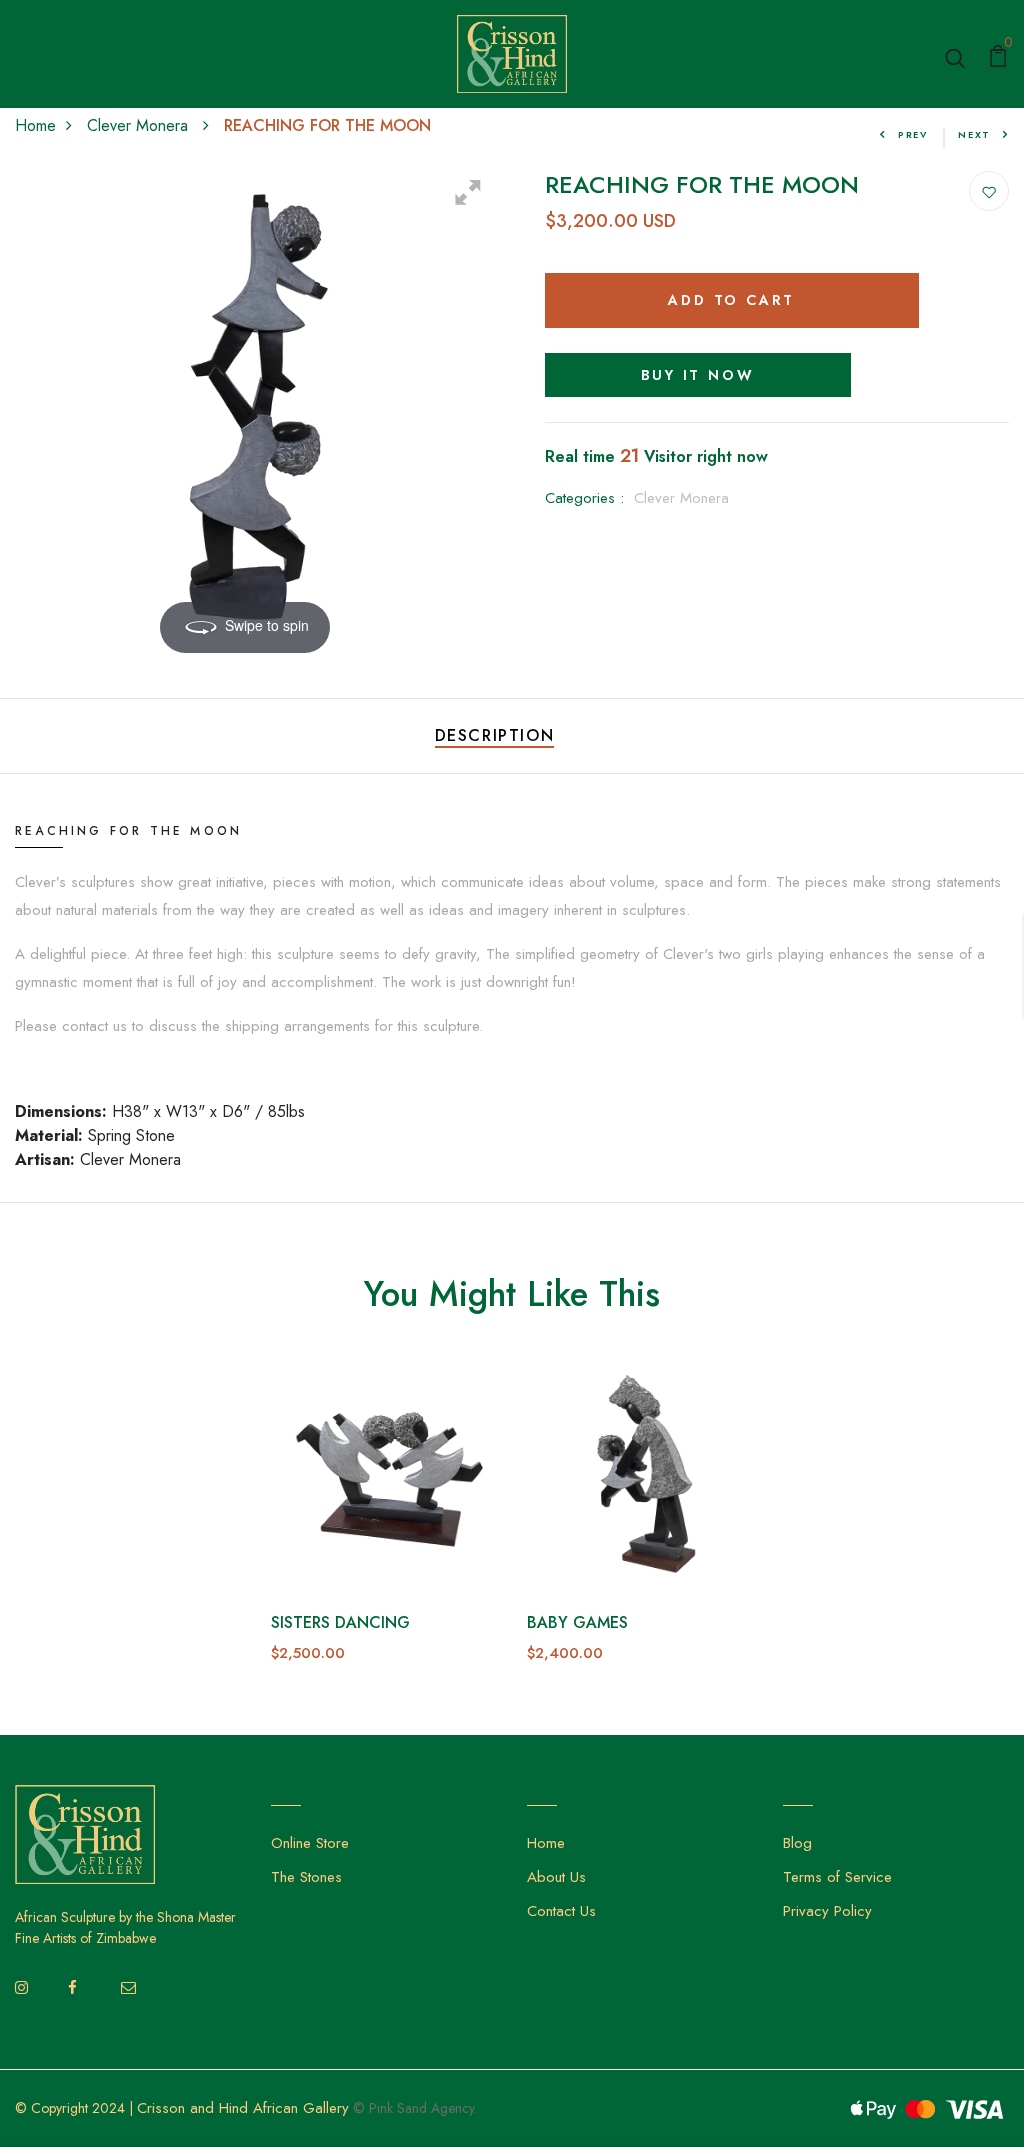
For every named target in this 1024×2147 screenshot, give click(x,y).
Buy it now (698, 375)
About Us (556, 1877)
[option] (384, 1529)
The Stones (306, 1877)
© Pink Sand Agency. (415, 2108)
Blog (797, 1843)
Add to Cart (731, 300)
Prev (913, 134)
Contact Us (561, 1911)
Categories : (584, 498)
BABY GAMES (577, 1622)
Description (495, 735)
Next (974, 134)
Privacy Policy (827, 1911)
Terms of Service (837, 1877)
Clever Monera (140, 125)
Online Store (310, 1843)
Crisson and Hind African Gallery (243, 2108)
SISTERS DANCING (340, 1622)
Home (35, 125)
